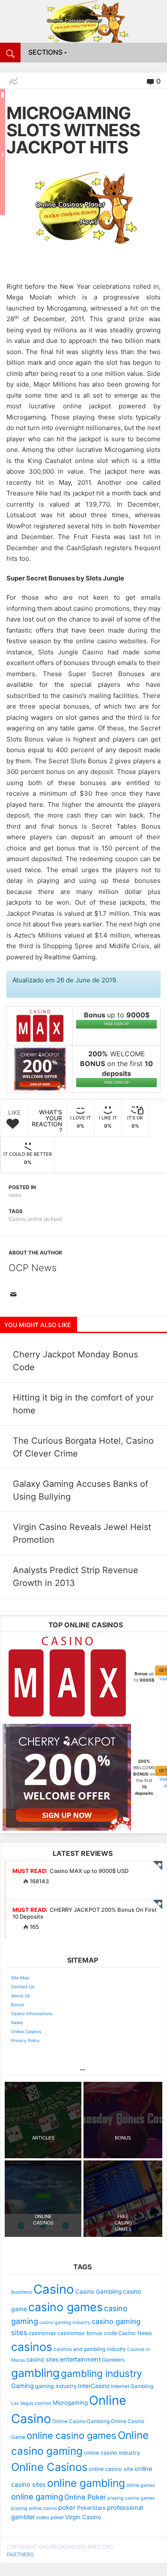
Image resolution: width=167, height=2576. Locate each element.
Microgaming (70, 2403)
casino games (66, 2307)
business (22, 2292)
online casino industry (112, 2453)
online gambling (86, 2483)
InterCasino (94, 2386)
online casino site (111, 2469)
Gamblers (113, 2360)
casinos (32, 2347)
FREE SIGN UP (117, 1024)
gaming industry (56, 2386)
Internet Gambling (132, 2386)
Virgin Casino (83, 2517)
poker (67, 2507)
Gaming (22, 2386)
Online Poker (85, 2497)
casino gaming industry (65, 2323)
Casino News (135, 2333)
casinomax (42, 2333)
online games (141, 2485)
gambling (35, 2373)
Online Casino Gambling (81, 2421)
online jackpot (45, 1219)
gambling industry (101, 2374)
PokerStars (91, 2508)
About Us (21, 1996)
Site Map (20, 1978)
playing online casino (34, 2508)
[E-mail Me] (15, 1295)
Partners (20, 2554)
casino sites (43, 2359)
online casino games (72, 2435)
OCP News (33, 1268)
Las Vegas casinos (31, 2403)
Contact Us (23, 1987)
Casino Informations (32, 2013)
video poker (50, 2517)
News (17, 2022)
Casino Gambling (98, 2292)
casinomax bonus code (87, 2333)
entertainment (80, 2359)
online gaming (37, 2497)
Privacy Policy (25, 2040)
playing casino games (131, 2498)
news (15, 1195)
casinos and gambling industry (90, 2349)
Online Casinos (26, 2031)
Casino (17, 1219)
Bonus (18, 2005)
